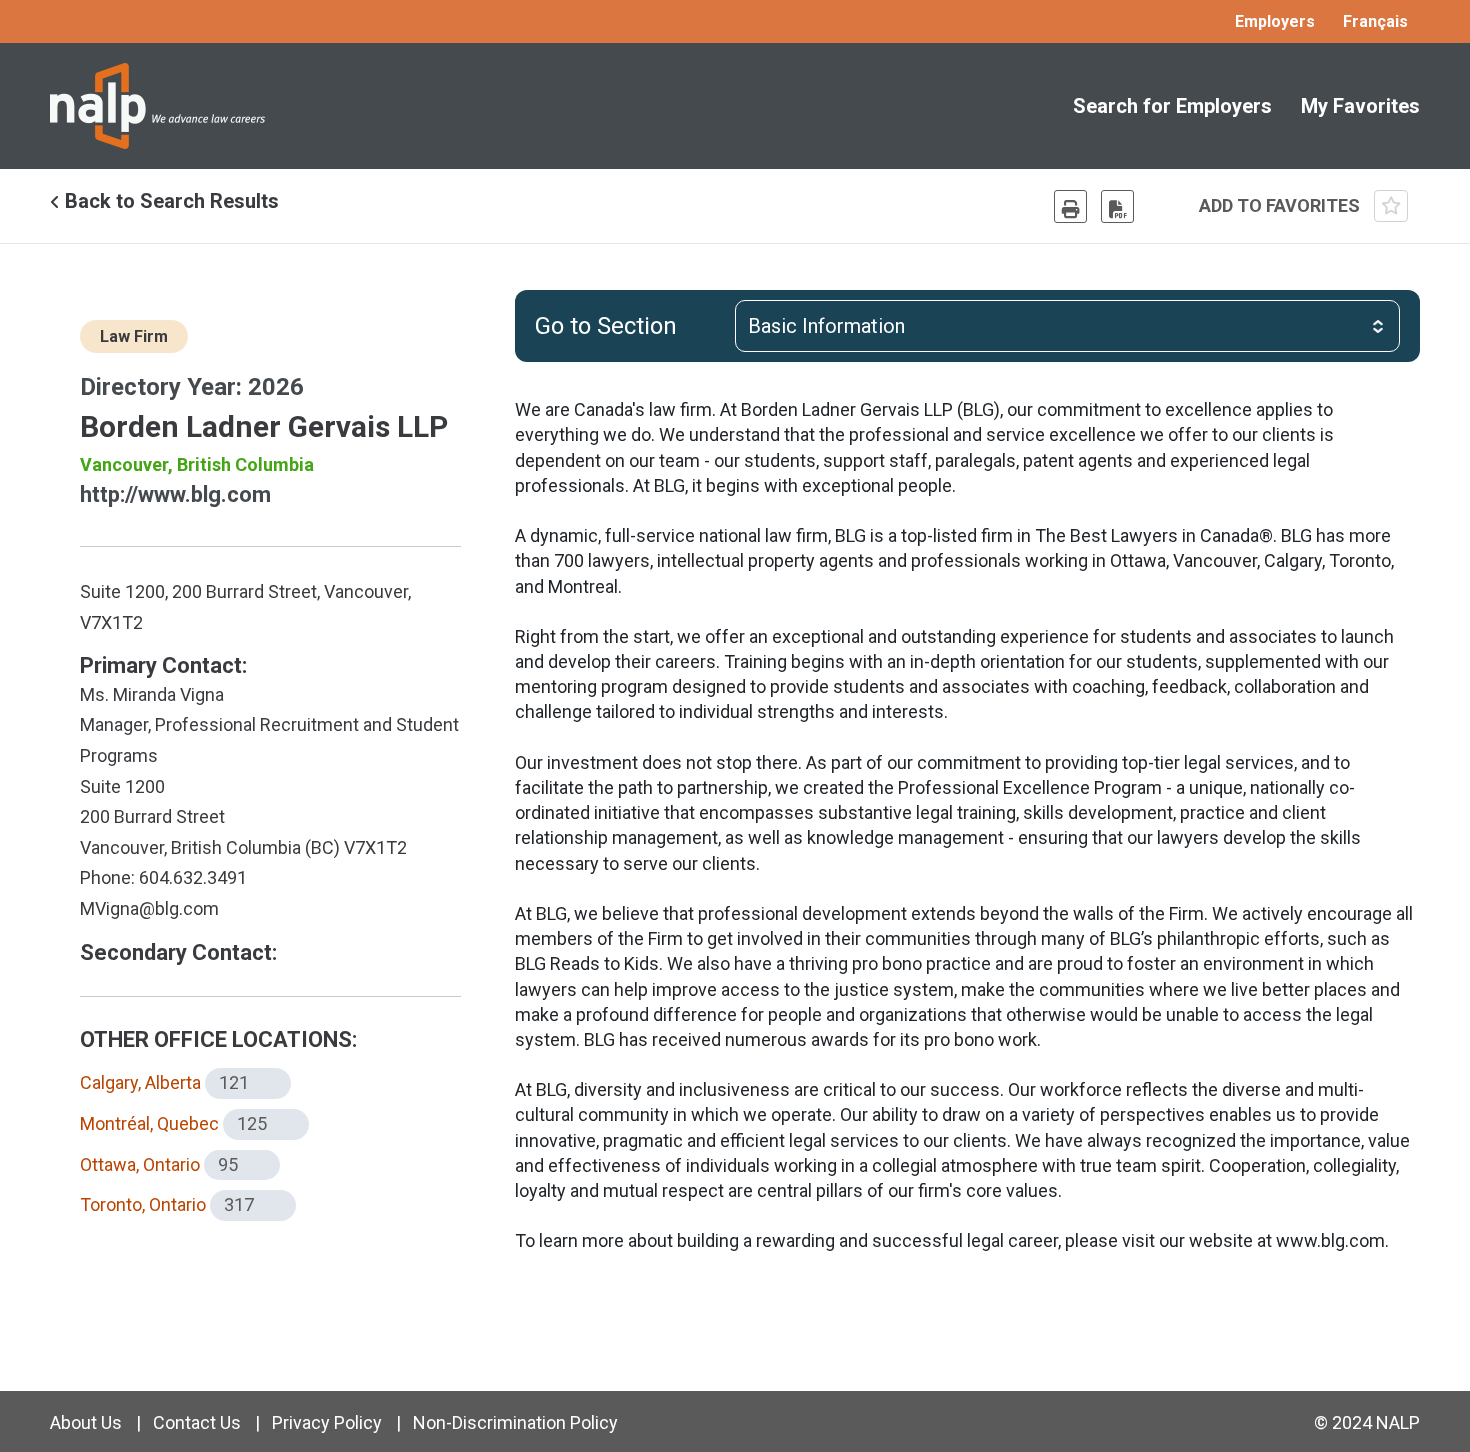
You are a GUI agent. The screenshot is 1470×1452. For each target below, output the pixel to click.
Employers (1275, 21)
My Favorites (1360, 106)
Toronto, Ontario (143, 1204)
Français (1375, 21)
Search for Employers (1172, 106)
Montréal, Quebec (149, 1123)
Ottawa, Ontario (140, 1164)
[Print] (1070, 206)
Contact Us (197, 1422)
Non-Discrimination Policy (515, 1422)
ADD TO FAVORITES (1281, 205)
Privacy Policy (327, 1422)
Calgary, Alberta (140, 1082)
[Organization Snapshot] (1117, 206)
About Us (86, 1422)
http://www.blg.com (175, 494)
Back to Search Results (169, 201)
